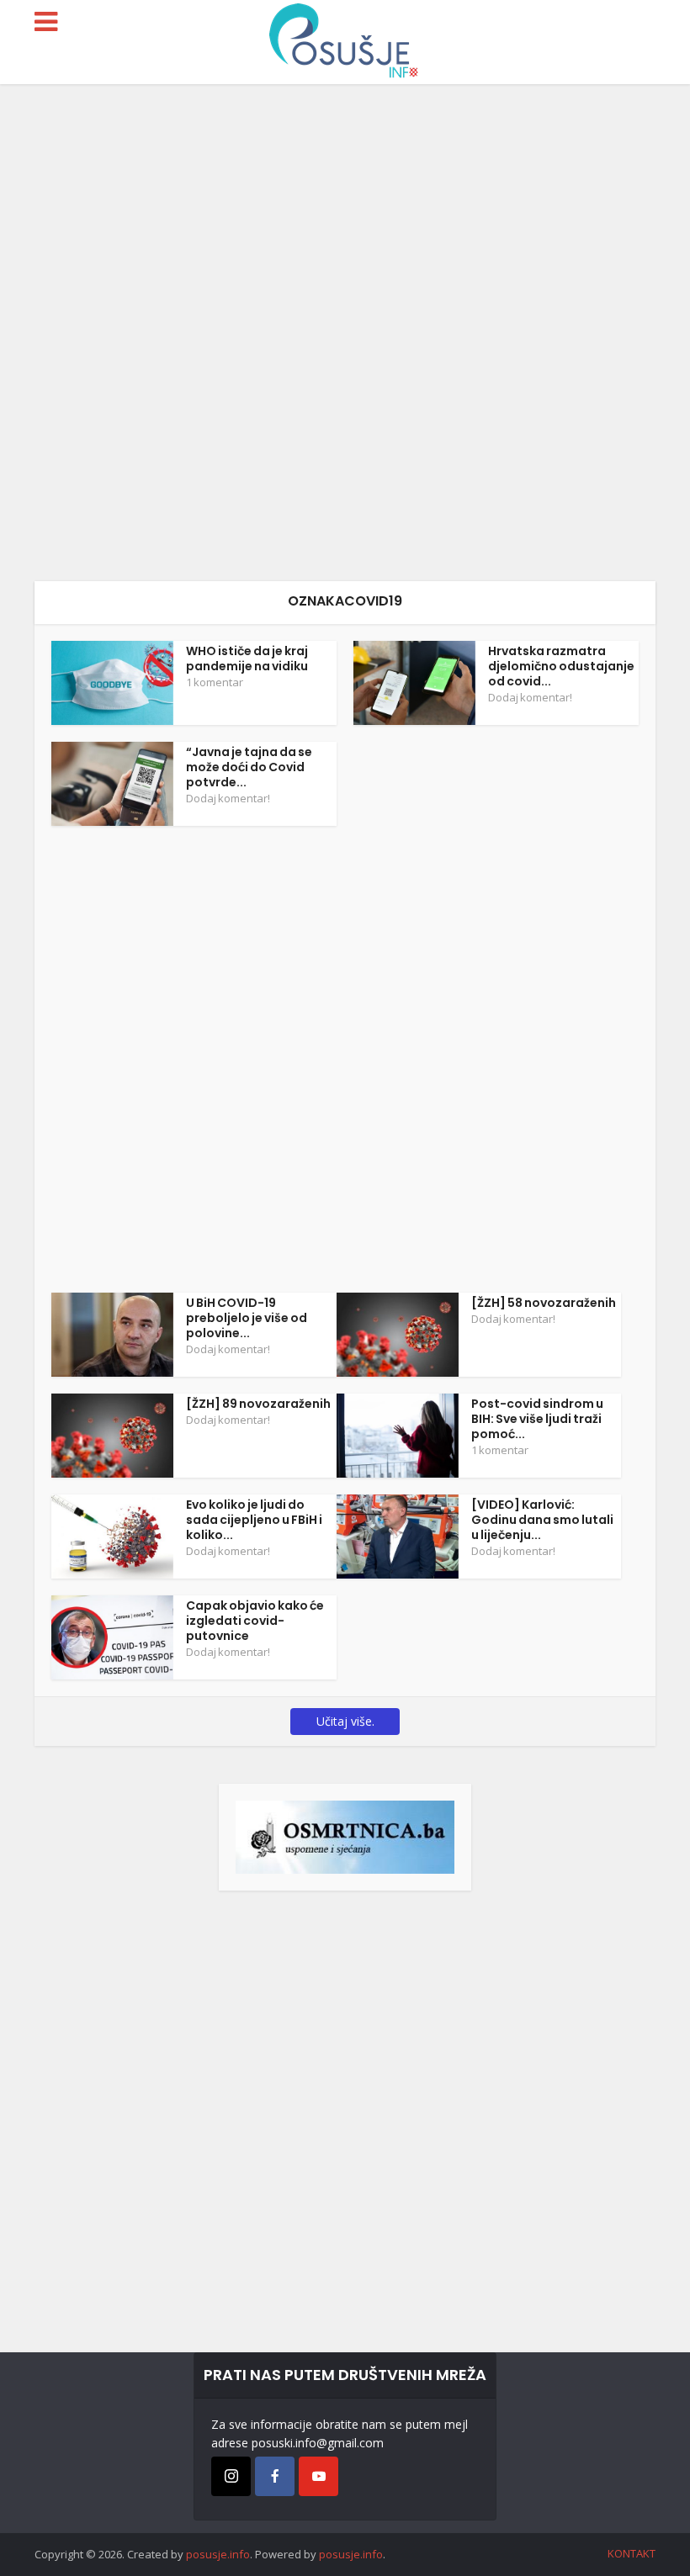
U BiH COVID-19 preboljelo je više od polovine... (247, 1318)
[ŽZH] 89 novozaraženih (258, 1404)
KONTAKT (632, 2553)
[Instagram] (231, 2476)
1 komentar (215, 682)
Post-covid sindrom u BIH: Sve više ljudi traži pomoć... (537, 1419)
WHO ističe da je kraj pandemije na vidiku (247, 659)
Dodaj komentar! (530, 697)
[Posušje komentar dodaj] (345, 1835)
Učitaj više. (345, 1721)
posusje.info (218, 2554)
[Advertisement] (345, 333)
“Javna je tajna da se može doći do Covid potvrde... (249, 767)
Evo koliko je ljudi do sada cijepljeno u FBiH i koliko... (254, 1520)
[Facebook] (275, 2476)
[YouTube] (318, 2476)
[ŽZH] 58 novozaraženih (544, 1303)
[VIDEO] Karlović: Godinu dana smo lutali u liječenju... (542, 1520)
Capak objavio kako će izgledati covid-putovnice (255, 1621)
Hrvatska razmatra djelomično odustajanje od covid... (561, 666)
